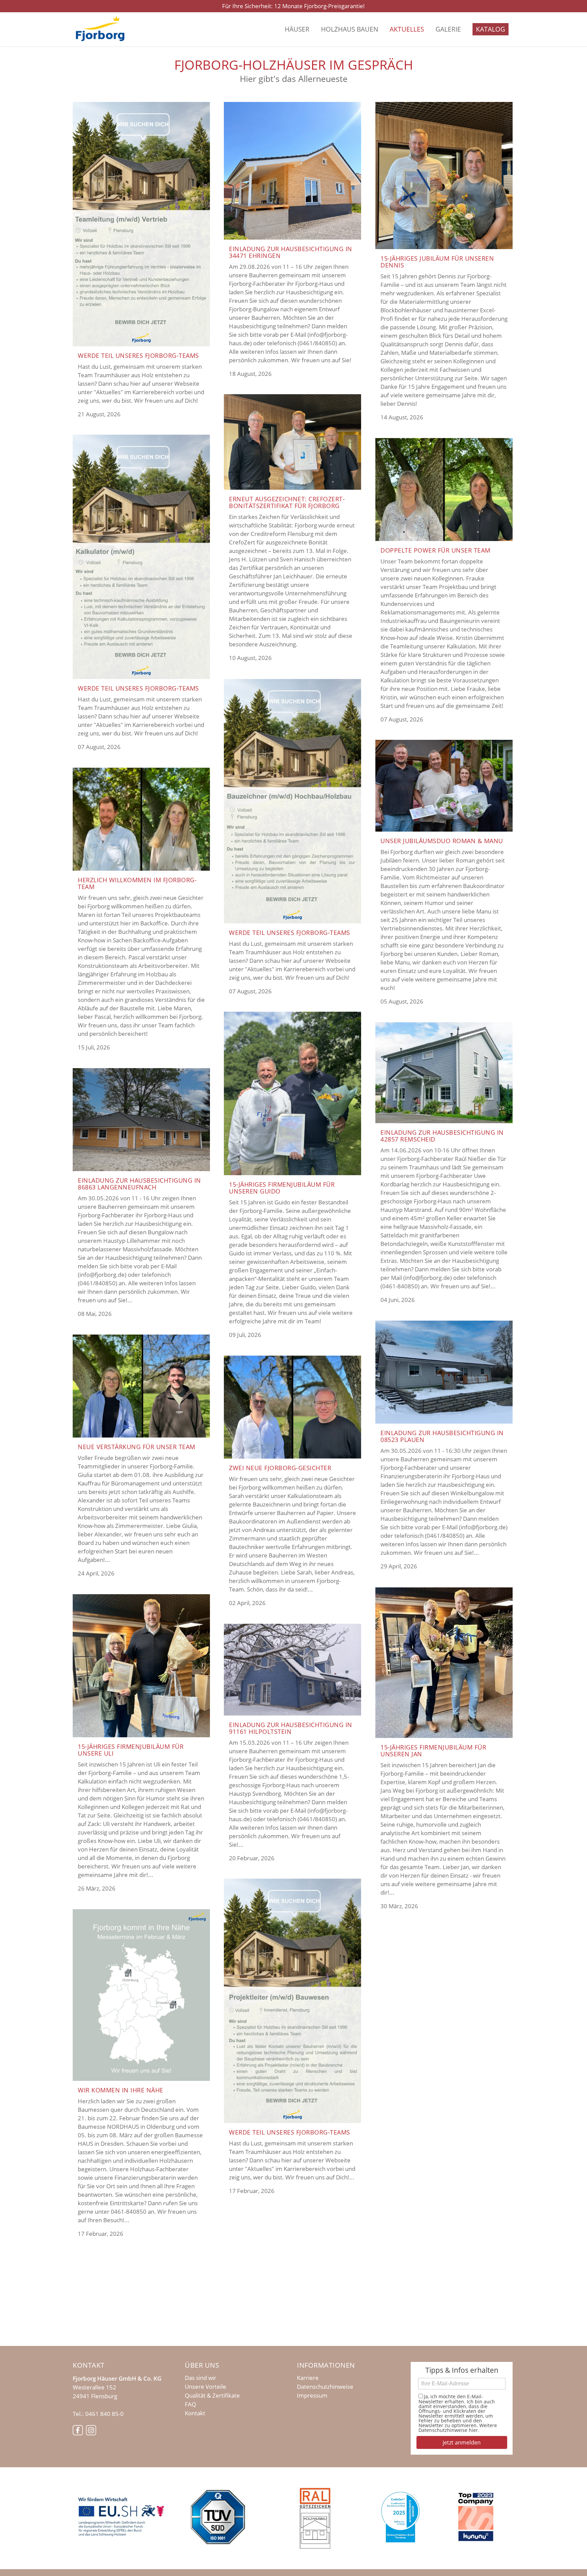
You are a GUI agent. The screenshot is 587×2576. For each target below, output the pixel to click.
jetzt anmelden (462, 2442)
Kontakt (195, 2413)
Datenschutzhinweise (325, 2387)
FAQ (190, 2404)
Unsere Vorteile (206, 2387)
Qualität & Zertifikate (212, 2396)
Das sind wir (201, 2378)
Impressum (312, 2396)
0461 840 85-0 (104, 2414)
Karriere (308, 2378)
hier (473, 2430)
